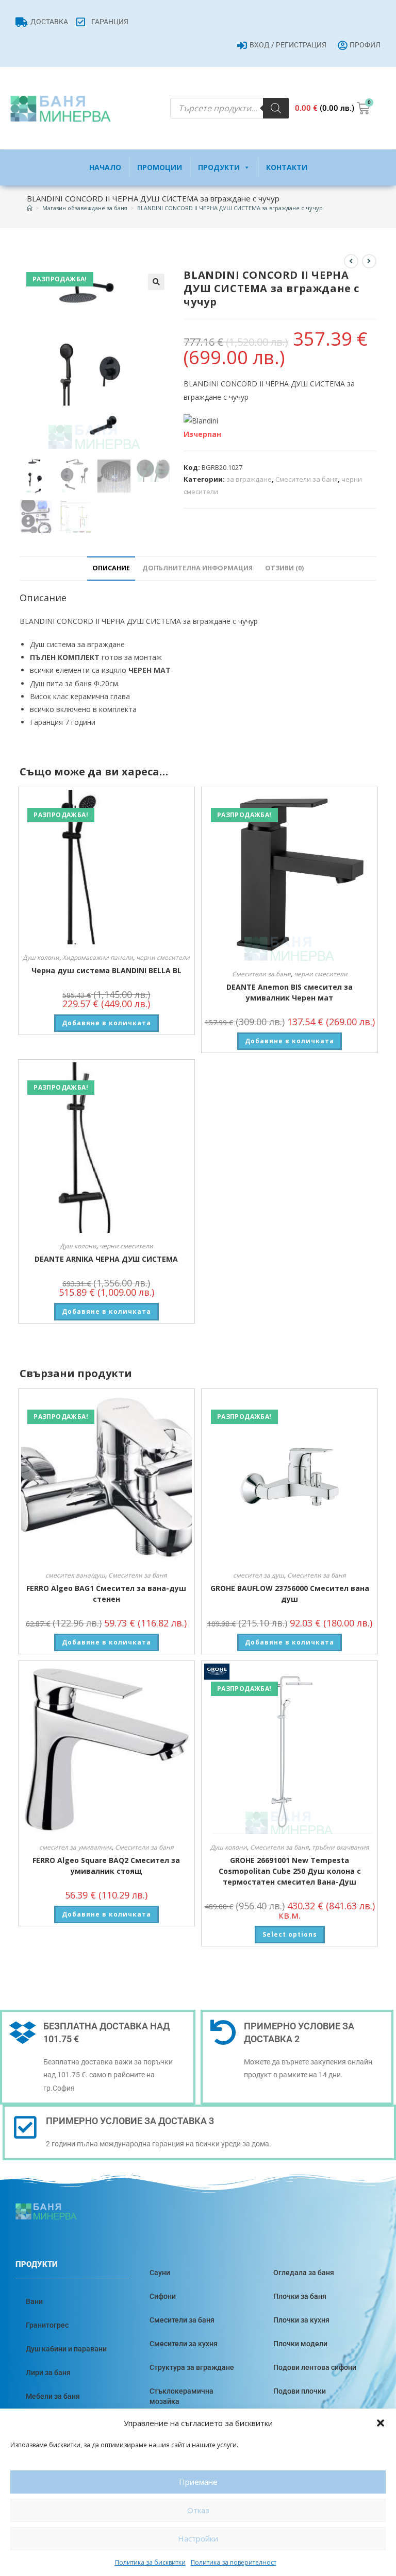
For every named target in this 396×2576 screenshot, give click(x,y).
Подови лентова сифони (315, 2367)
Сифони (163, 2296)
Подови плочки (300, 2391)
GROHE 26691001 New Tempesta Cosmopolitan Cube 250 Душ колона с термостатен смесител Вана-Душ (290, 1871)
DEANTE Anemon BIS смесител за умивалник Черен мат (290, 992)
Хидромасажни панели (98, 957)
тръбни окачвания (341, 1847)
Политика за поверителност (234, 2562)
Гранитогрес (47, 2325)
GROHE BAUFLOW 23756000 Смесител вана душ (290, 1594)
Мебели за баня (53, 2396)
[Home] (30, 208)
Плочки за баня (300, 2296)
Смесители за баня (307, 479)
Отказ (198, 2510)
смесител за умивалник (76, 1847)
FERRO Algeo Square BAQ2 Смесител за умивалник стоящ (106, 1866)
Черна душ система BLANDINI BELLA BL (106, 970)
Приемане (198, 2482)
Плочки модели (300, 2344)
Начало (105, 167)
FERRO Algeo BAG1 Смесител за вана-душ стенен (106, 1594)
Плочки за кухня (301, 2320)
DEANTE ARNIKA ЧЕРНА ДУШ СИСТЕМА (106, 1259)
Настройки (198, 2538)
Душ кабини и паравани (66, 2349)
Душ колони (41, 957)
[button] (381, 2423)
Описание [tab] (111, 568)
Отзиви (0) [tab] (284, 568)
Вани (34, 2301)
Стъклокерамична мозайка (181, 2396)
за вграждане (249, 479)
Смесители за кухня (184, 2344)
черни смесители (163, 957)
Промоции (160, 167)
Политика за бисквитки (150, 2562)
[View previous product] (351, 261)
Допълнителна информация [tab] (197, 568)
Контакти (287, 167)
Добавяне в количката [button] (106, 1023)
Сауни (160, 2273)
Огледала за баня (304, 2273)
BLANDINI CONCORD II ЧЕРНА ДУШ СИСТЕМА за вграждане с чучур (230, 208)
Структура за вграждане (192, 2367)
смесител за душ (259, 1575)
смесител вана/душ (75, 1575)
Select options (290, 1934)
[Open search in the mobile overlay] (229, 108)
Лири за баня (48, 2372)
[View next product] (369, 261)
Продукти (219, 167)
